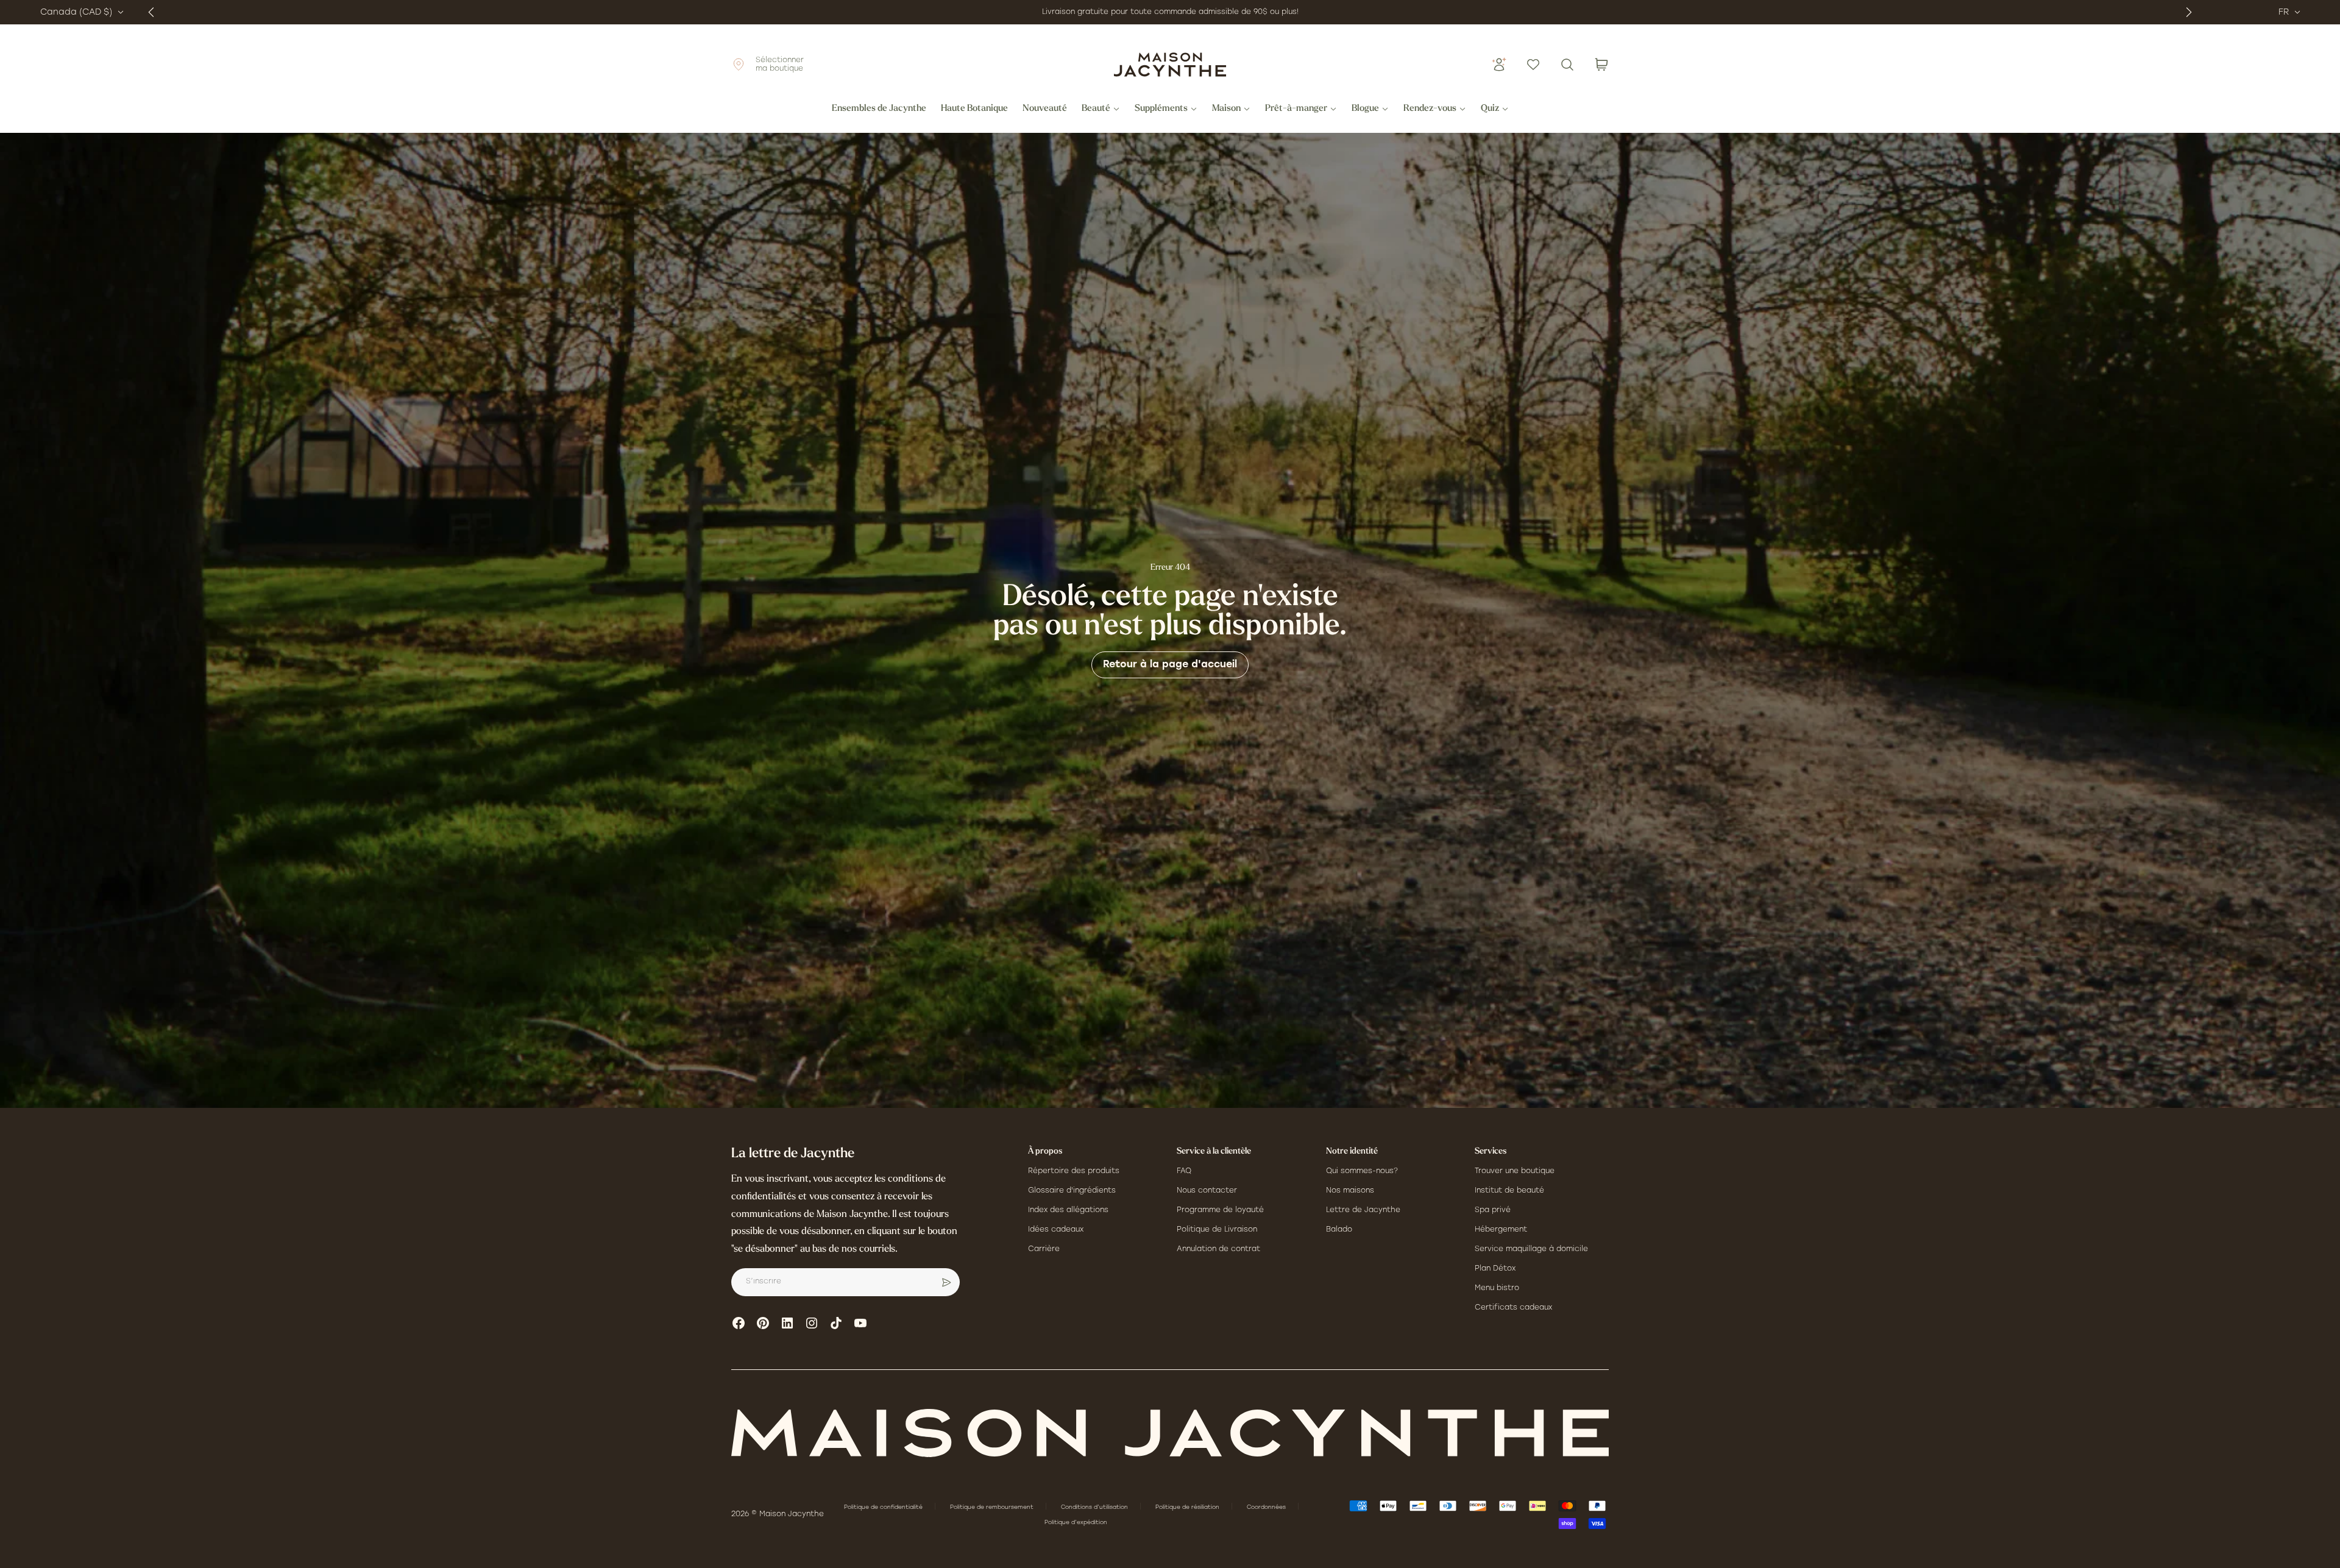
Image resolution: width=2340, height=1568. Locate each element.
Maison (1226, 109)
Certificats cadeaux (1513, 1308)
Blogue (1365, 109)
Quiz (1490, 109)
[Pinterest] (763, 1323)
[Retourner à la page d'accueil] (1170, 1433)
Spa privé (1493, 1210)
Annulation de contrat (1218, 1249)
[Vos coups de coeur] (1533, 65)
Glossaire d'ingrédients (1072, 1191)
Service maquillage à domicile (1531, 1249)
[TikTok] (836, 1323)
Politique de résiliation (1188, 1507)
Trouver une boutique (1515, 1171)
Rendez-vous (1430, 109)
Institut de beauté (1509, 1191)
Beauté (1096, 109)
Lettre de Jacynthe (1363, 1210)
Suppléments (1161, 109)
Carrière (1044, 1249)
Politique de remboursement (993, 1507)
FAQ (1184, 1171)
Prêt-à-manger (1296, 109)
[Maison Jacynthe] (1170, 65)
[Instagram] (812, 1323)
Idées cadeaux (1056, 1230)
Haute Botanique (974, 109)
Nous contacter (1207, 1191)
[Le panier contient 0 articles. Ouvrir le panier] (1601, 65)
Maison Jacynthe (792, 1514)
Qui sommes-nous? (1362, 1171)
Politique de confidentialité (884, 1507)
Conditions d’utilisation (1095, 1507)
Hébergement (1501, 1230)
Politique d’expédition (1076, 1523)
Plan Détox (1495, 1269)
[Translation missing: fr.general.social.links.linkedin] (787, 1323)
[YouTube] (860, 1323)
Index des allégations (1068, 1210)
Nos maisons (1350, 1191)
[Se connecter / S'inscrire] (1499, 65)
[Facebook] (739, 1323)
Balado (1339, 1230)
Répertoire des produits (1074, 1171)
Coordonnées (1267, 1507)
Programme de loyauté (1220, 1210)
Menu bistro (1497, 1288)
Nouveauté (1045, 109)
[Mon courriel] (946, 1282)
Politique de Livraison (1217, 1230)
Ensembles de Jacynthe (879, 109)
